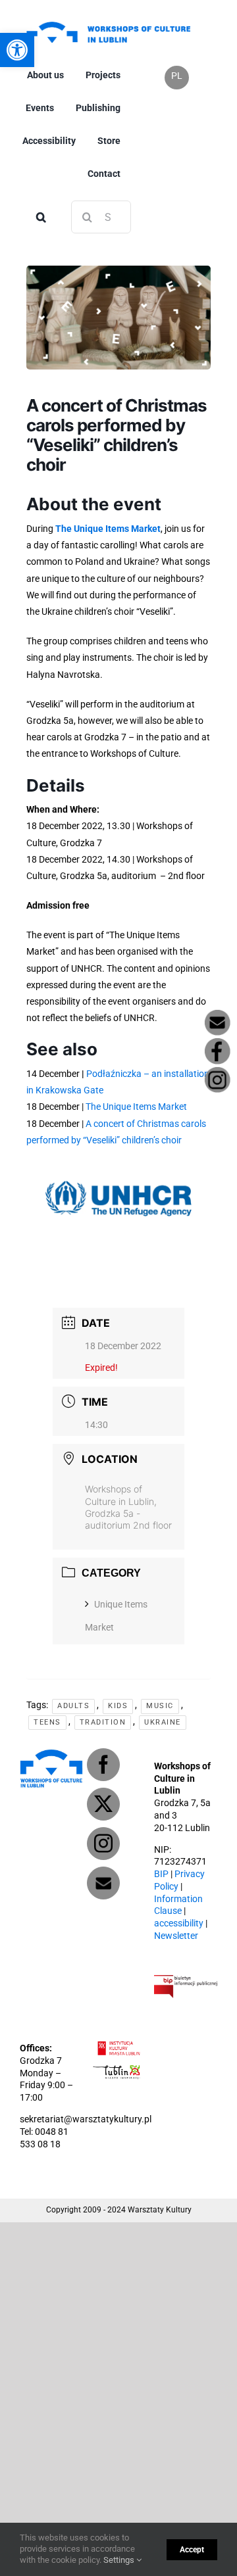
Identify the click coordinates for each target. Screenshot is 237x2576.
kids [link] (118, 1706)
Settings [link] (120, 2560)
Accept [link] (192, 2550)
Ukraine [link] (163, 1722)
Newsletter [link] (176, 1936)
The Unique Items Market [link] (108, 529)
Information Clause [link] (178, 1905)
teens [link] (47, 1722)
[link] (108, 21)
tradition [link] (103, 1722)
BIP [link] (161, 1874)
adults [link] (73, 1706)
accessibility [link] (179, 1923)
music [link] (160, 1706)
